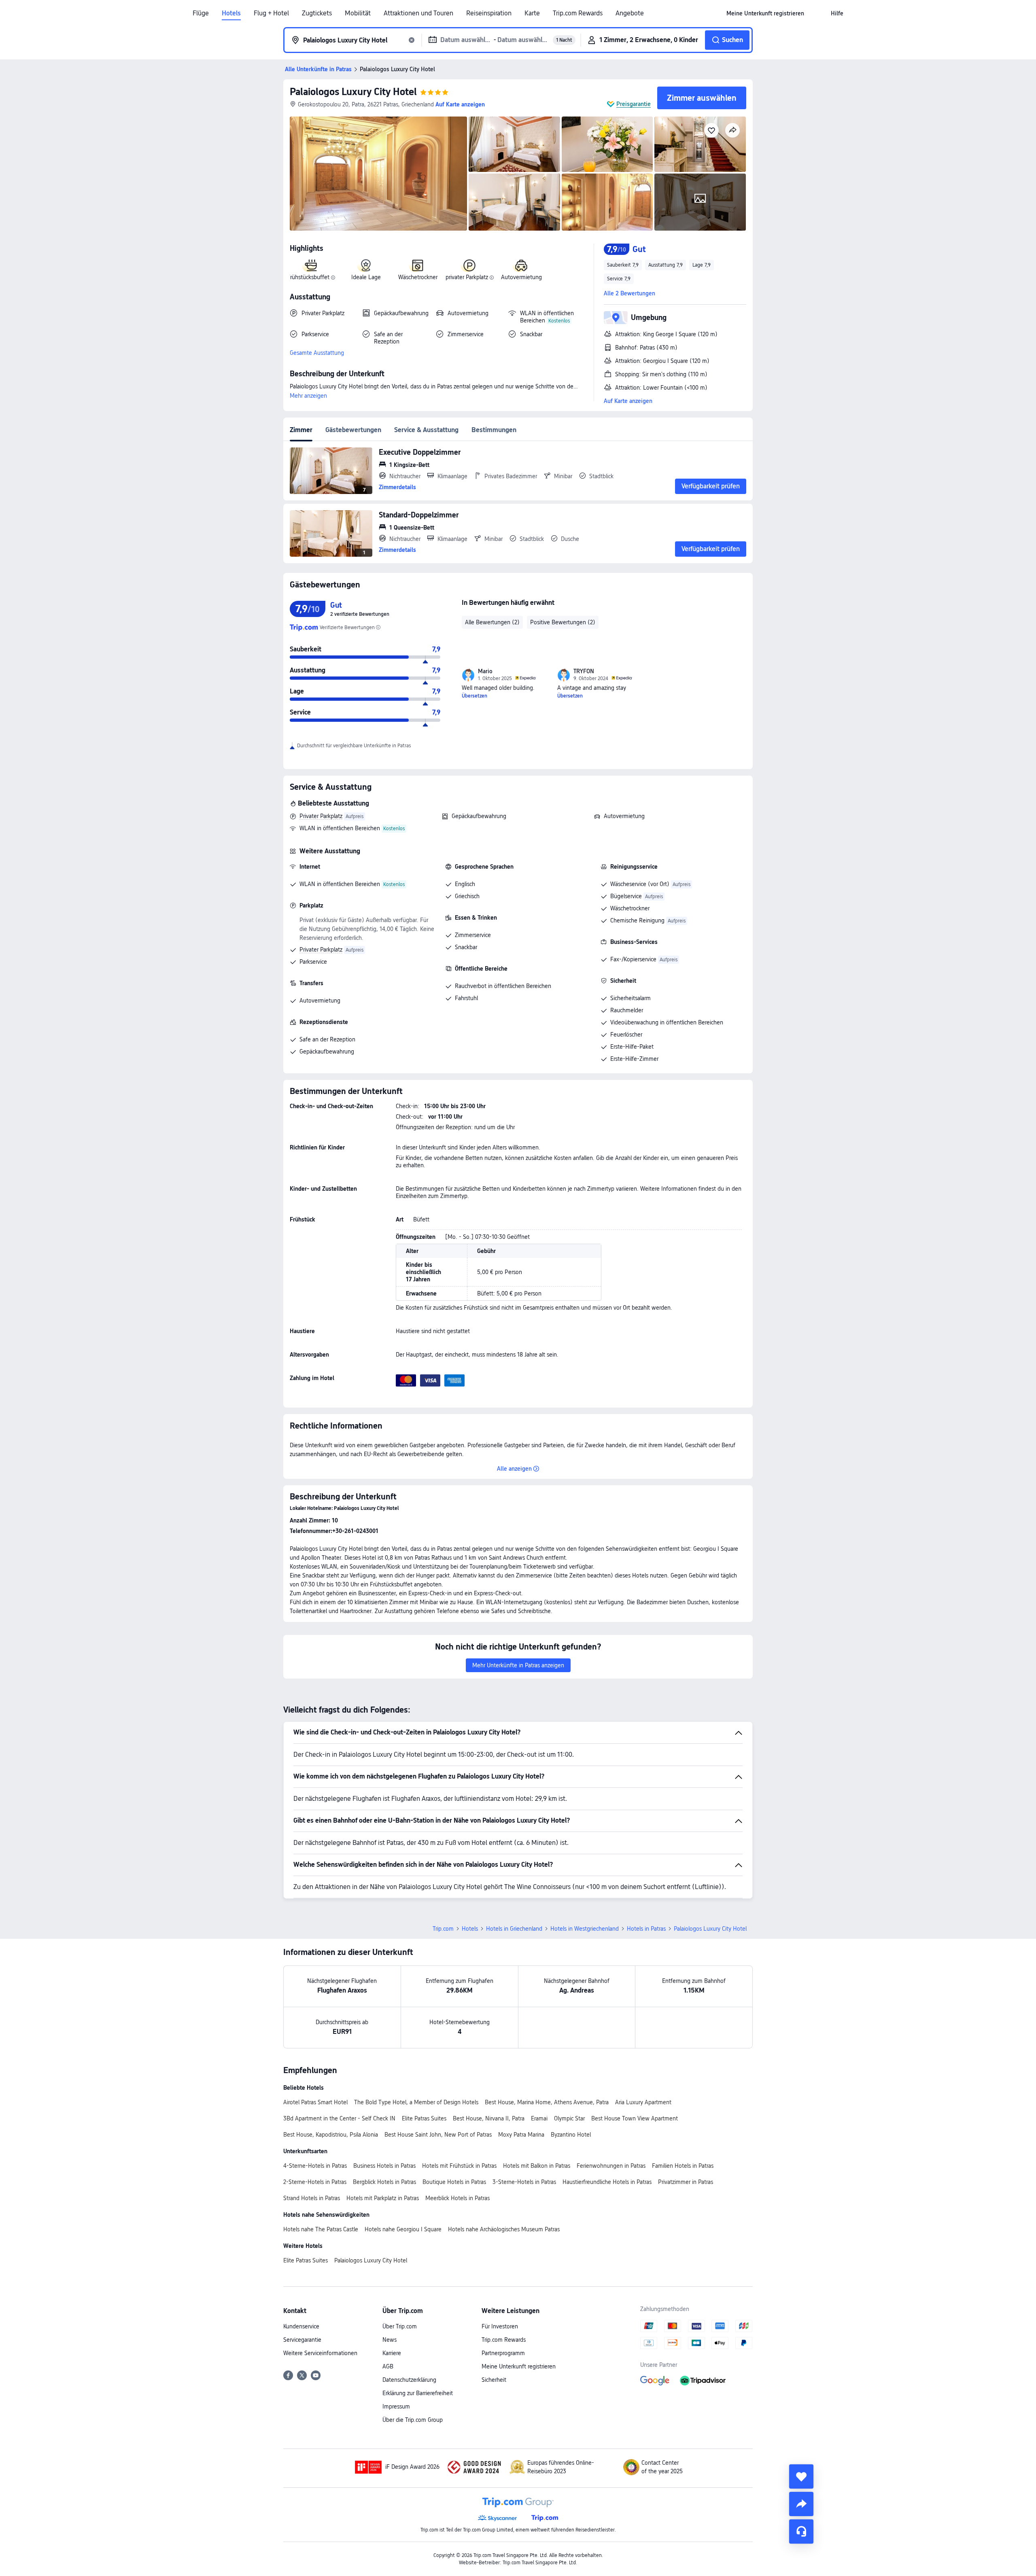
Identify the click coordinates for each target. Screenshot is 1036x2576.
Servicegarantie (302, 2340)
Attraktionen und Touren (418, 13)
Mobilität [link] (358, 13)
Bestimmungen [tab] (494, 430)
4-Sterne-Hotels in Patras (315, 2166)
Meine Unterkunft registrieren (519, 2366)
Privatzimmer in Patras (686, 2182)
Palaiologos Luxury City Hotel (353, 92)
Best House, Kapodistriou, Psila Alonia (331, 2135)
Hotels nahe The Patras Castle (321, 2229)
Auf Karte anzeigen (628, 401)
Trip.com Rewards (578, 13)
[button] (817, 13)
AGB (388, 2366)
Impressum (396, 2406)
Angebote (630, 13)
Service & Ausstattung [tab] (426, 430)
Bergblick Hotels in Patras (384, 2182)
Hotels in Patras (646, 1929)
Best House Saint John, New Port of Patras (438, 2135)
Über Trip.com (400, 2326)
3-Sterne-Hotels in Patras (524, 2182)
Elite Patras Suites (424, 2118)
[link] (765, 13)
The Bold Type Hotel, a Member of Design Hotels (416, 2102)
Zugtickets (317, 13)
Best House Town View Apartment (635, 2118)
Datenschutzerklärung (409, 2380)
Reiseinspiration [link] (489, 13)
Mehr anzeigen (308, 396)
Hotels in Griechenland (514, 1929)
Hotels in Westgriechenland (585, 1929)
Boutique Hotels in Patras (454, 2182)
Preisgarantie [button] (634, 104)
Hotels (231, 13)
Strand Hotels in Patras (312, 2198)
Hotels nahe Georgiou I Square (403, 2229)
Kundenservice (301, 2326)
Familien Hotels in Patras (683, 2166)
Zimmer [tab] (301, 430)
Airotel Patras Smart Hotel (315, 2102)
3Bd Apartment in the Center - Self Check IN (339, 2118)
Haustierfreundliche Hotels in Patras (607, 2182)
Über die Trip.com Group (413, 2420)
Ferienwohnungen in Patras (611, 2166)
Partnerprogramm (503, 2353)
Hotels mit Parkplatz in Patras (383, 2198)
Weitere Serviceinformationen (320, 2353)
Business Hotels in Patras (384, 2166)
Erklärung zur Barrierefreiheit (418, 2393)
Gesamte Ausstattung (317, 353)
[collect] (801, 2476)
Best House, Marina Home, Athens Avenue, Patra (547, 2102)
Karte (532, 13)
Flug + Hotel (271, 13)
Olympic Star (569, 2118)
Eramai (539, 2118)
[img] (378, 174)
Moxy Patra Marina (521, 2135)
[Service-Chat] (801, 2531)
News (390, 2340)
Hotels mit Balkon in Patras (537, 2166)
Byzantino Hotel (571, 2135)
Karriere (392, 2353)
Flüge (201, 13)
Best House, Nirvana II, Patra (489, 2118)
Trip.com (443, 1929)
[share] (801, 2504)
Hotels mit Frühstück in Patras (459, 2166)
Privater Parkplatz (321, 816)
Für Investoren (500, 2326)
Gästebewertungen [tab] (353, 430)
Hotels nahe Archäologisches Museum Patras (504, 2229)
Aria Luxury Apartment (643, 2102)
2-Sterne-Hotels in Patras (315, 2182)
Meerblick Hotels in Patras (457, 2198)
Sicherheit (494, 2380)
